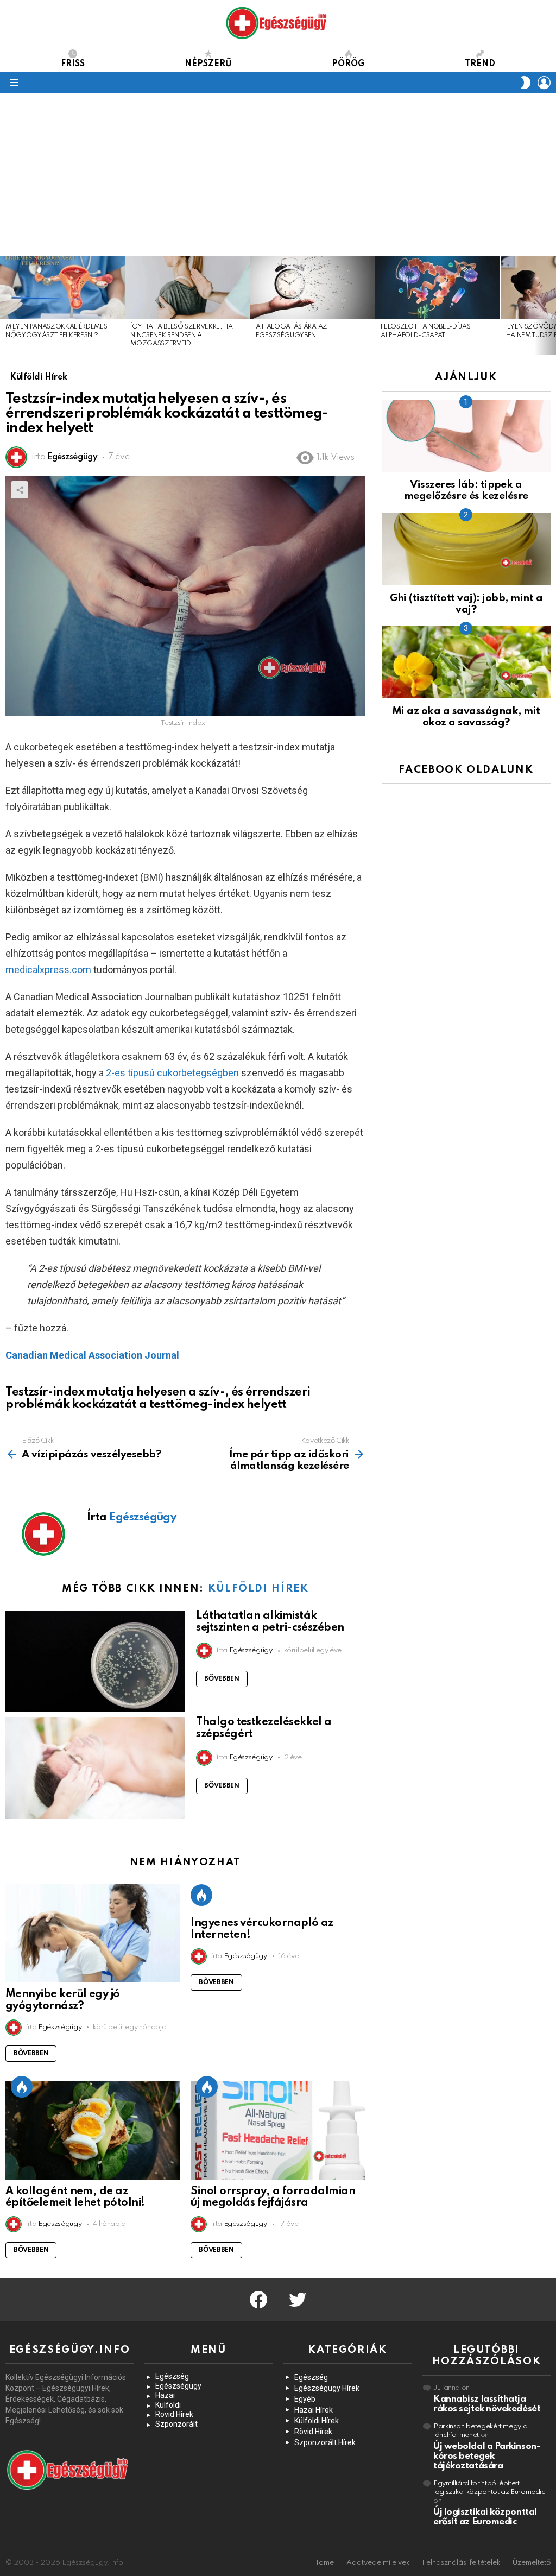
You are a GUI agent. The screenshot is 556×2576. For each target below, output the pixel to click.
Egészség (172, 2376)
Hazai (165, 2395)
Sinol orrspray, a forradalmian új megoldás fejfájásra (273, 2198)
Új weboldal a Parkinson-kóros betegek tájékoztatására (486, 2456)
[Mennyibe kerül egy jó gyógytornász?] (93, 1933)
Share (20, 490)
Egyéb (305, 2399)
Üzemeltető (532, 2563)
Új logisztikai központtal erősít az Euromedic (485, 2517)
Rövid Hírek (174, 2414)
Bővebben (222, 1679)
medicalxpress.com (48, 970)
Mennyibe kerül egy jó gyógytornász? (63, 2000)
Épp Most (201, 1895)
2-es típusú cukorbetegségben (172, 1073)
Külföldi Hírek (258, 1589)
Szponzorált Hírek (325, 2442)
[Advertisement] (278, 175)
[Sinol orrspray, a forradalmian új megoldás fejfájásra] (278, 2130)
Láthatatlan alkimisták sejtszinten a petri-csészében (270, 1622)
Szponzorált (176, 2424)
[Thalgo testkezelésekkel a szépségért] (95, 1768)
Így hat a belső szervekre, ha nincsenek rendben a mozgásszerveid (181, 335)
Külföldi (168, 2405)
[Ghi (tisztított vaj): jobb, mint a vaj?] (466, 549)
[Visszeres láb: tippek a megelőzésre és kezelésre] (466, 436)
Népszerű (208, 64)
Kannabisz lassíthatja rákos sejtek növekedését (487, 2404)
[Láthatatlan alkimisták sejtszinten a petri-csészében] (95, 1661)
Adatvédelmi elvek (378, 2563)
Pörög (348, 64)
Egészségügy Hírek (327, 2388)
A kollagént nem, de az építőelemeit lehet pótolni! (75, 2198)
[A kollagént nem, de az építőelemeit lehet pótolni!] (93, 2130)
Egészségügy (178, 2386)
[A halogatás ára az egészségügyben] (313, 288)
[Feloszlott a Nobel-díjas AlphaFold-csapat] (438, 288)
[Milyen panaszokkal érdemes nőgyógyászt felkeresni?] (62, 288)
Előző (5, 305)
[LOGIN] (544, 83)
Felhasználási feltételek (461, 2563)
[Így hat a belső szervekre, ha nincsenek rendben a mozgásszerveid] (187, 288)
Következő (551, 305)
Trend (480, 64)
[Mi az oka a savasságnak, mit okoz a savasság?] (466, 662)
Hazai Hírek (314, 2410)
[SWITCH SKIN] (526, 83)
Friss (73, 64)
